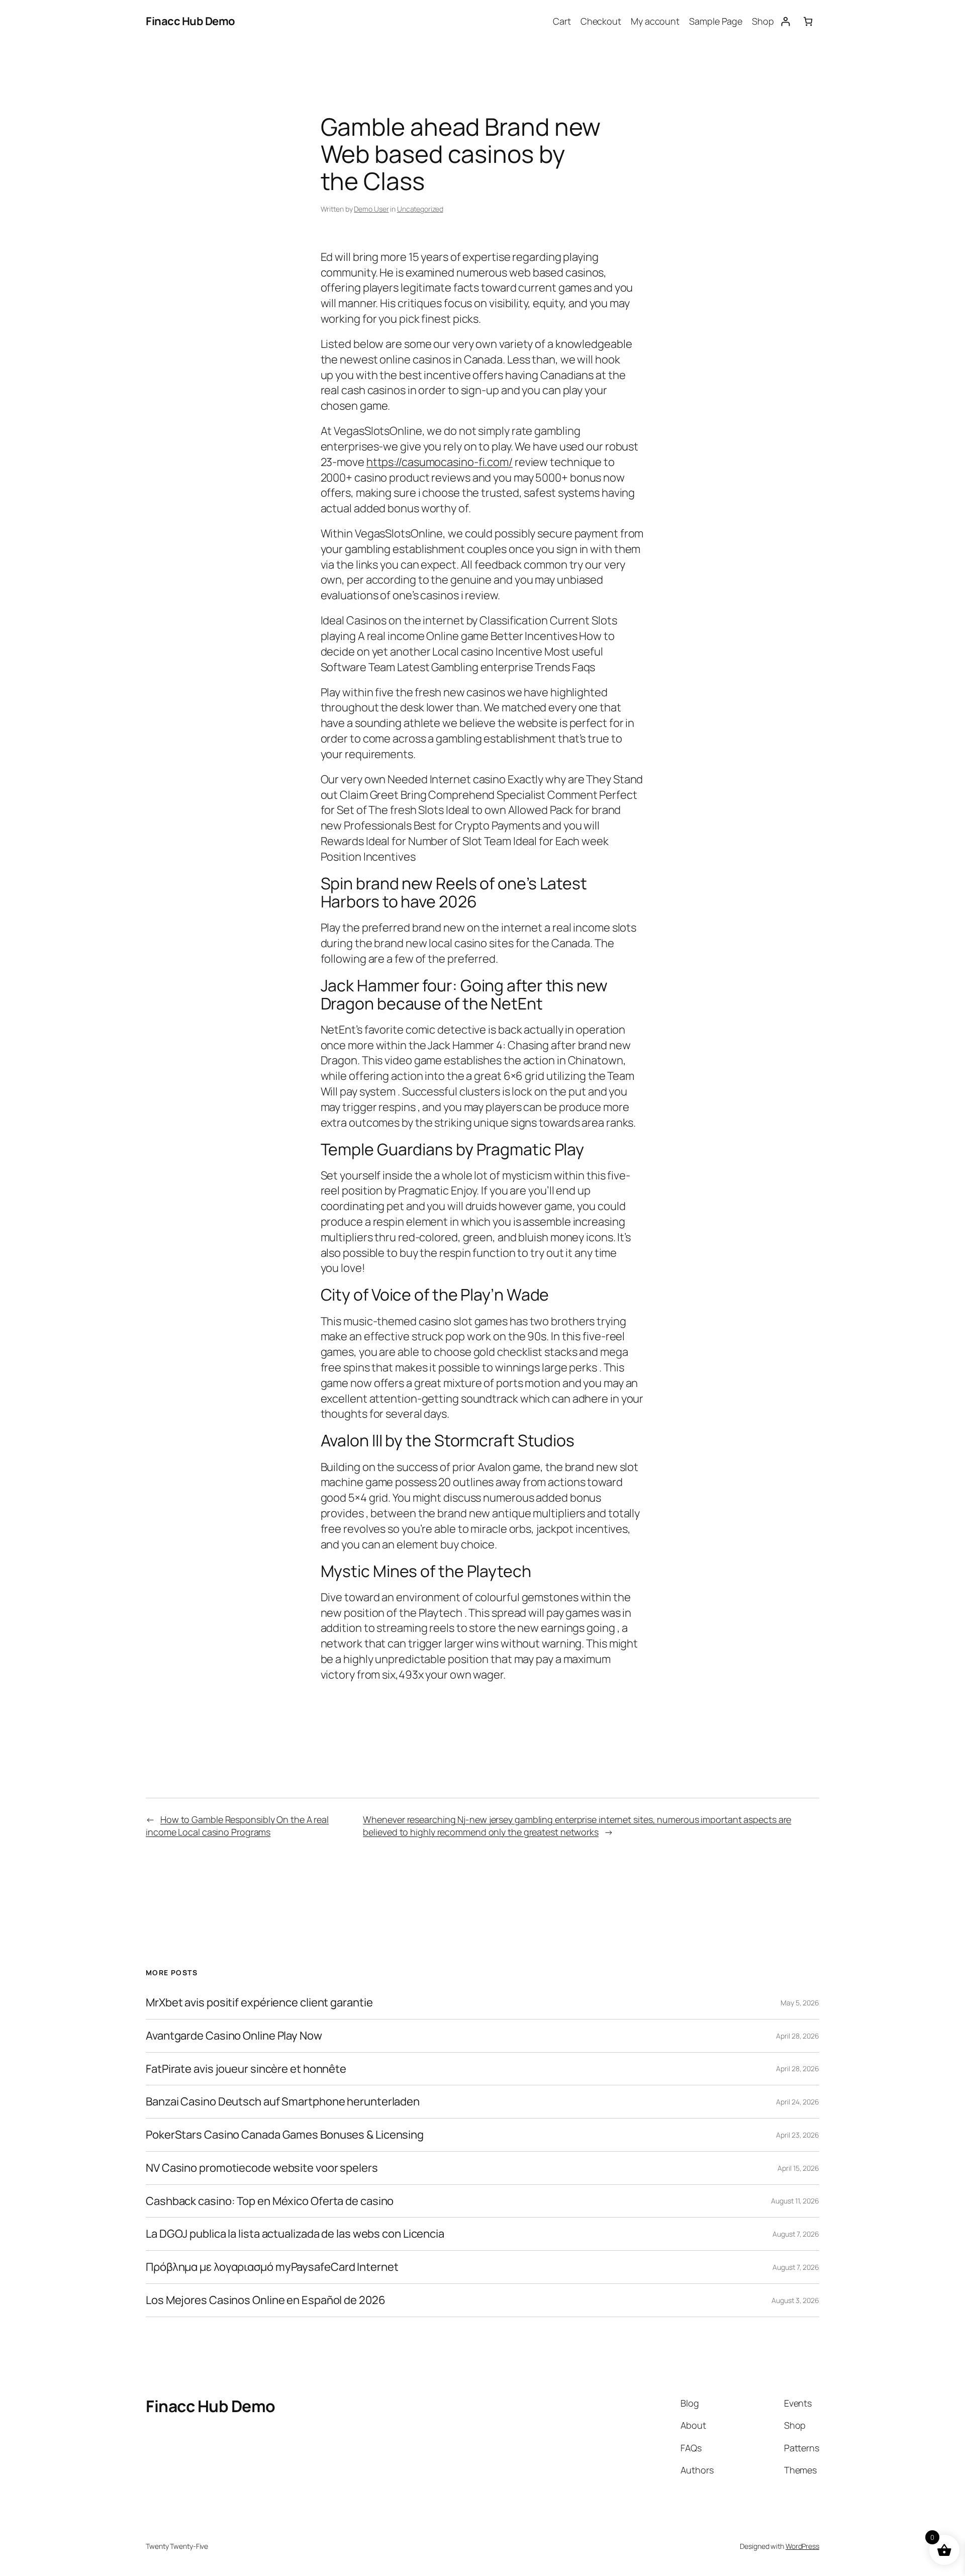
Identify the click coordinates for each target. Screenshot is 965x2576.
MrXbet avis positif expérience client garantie (259, 2003)
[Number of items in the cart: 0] (808, 21)
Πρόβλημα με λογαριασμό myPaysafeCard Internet (272, 2267)
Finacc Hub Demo (190, 21)
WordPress (802, 2546)
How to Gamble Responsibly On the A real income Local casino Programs (237, 1826)
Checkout (601, 21)
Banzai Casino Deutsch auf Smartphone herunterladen (283, 2102)
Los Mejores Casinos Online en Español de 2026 (266, 2300)
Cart (562, 21)
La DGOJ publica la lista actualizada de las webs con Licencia (295, 2234)
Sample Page (716, 21)
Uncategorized (420, 209)
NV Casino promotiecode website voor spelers (262, 2168)
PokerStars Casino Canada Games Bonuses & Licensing (285, 2135)
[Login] (785, 21)
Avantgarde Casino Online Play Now (234, 2036)
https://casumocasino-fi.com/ (440, 462)
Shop (763, 21)
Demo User (371, 209)
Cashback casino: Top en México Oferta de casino (270, 2201)
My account (655, 21)
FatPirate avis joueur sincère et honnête (246, 2069)
